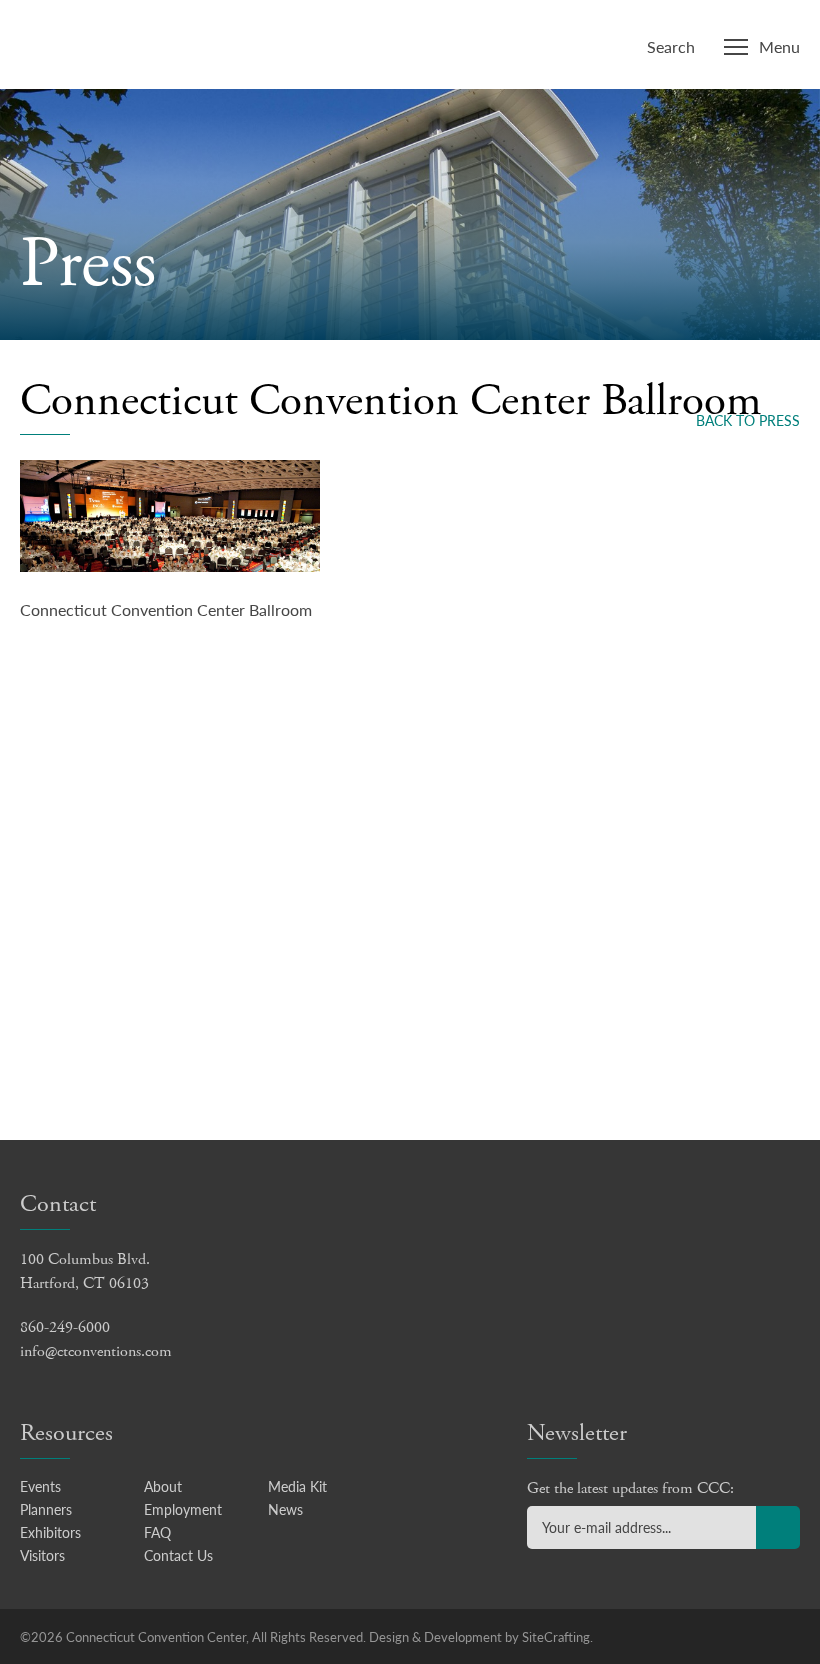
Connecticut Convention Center (148, 42)
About (163, 1486)
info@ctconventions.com (96, 1351)
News (285, 1509)
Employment (183, 1509)
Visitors (42, 1555)
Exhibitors (50, 1532)
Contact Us (178, 1555)
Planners (46, 1509)
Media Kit (297, 1486)
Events (40, 1486)
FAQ (157, 1532)
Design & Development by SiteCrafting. (481, 1636)
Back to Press (748, 420)
